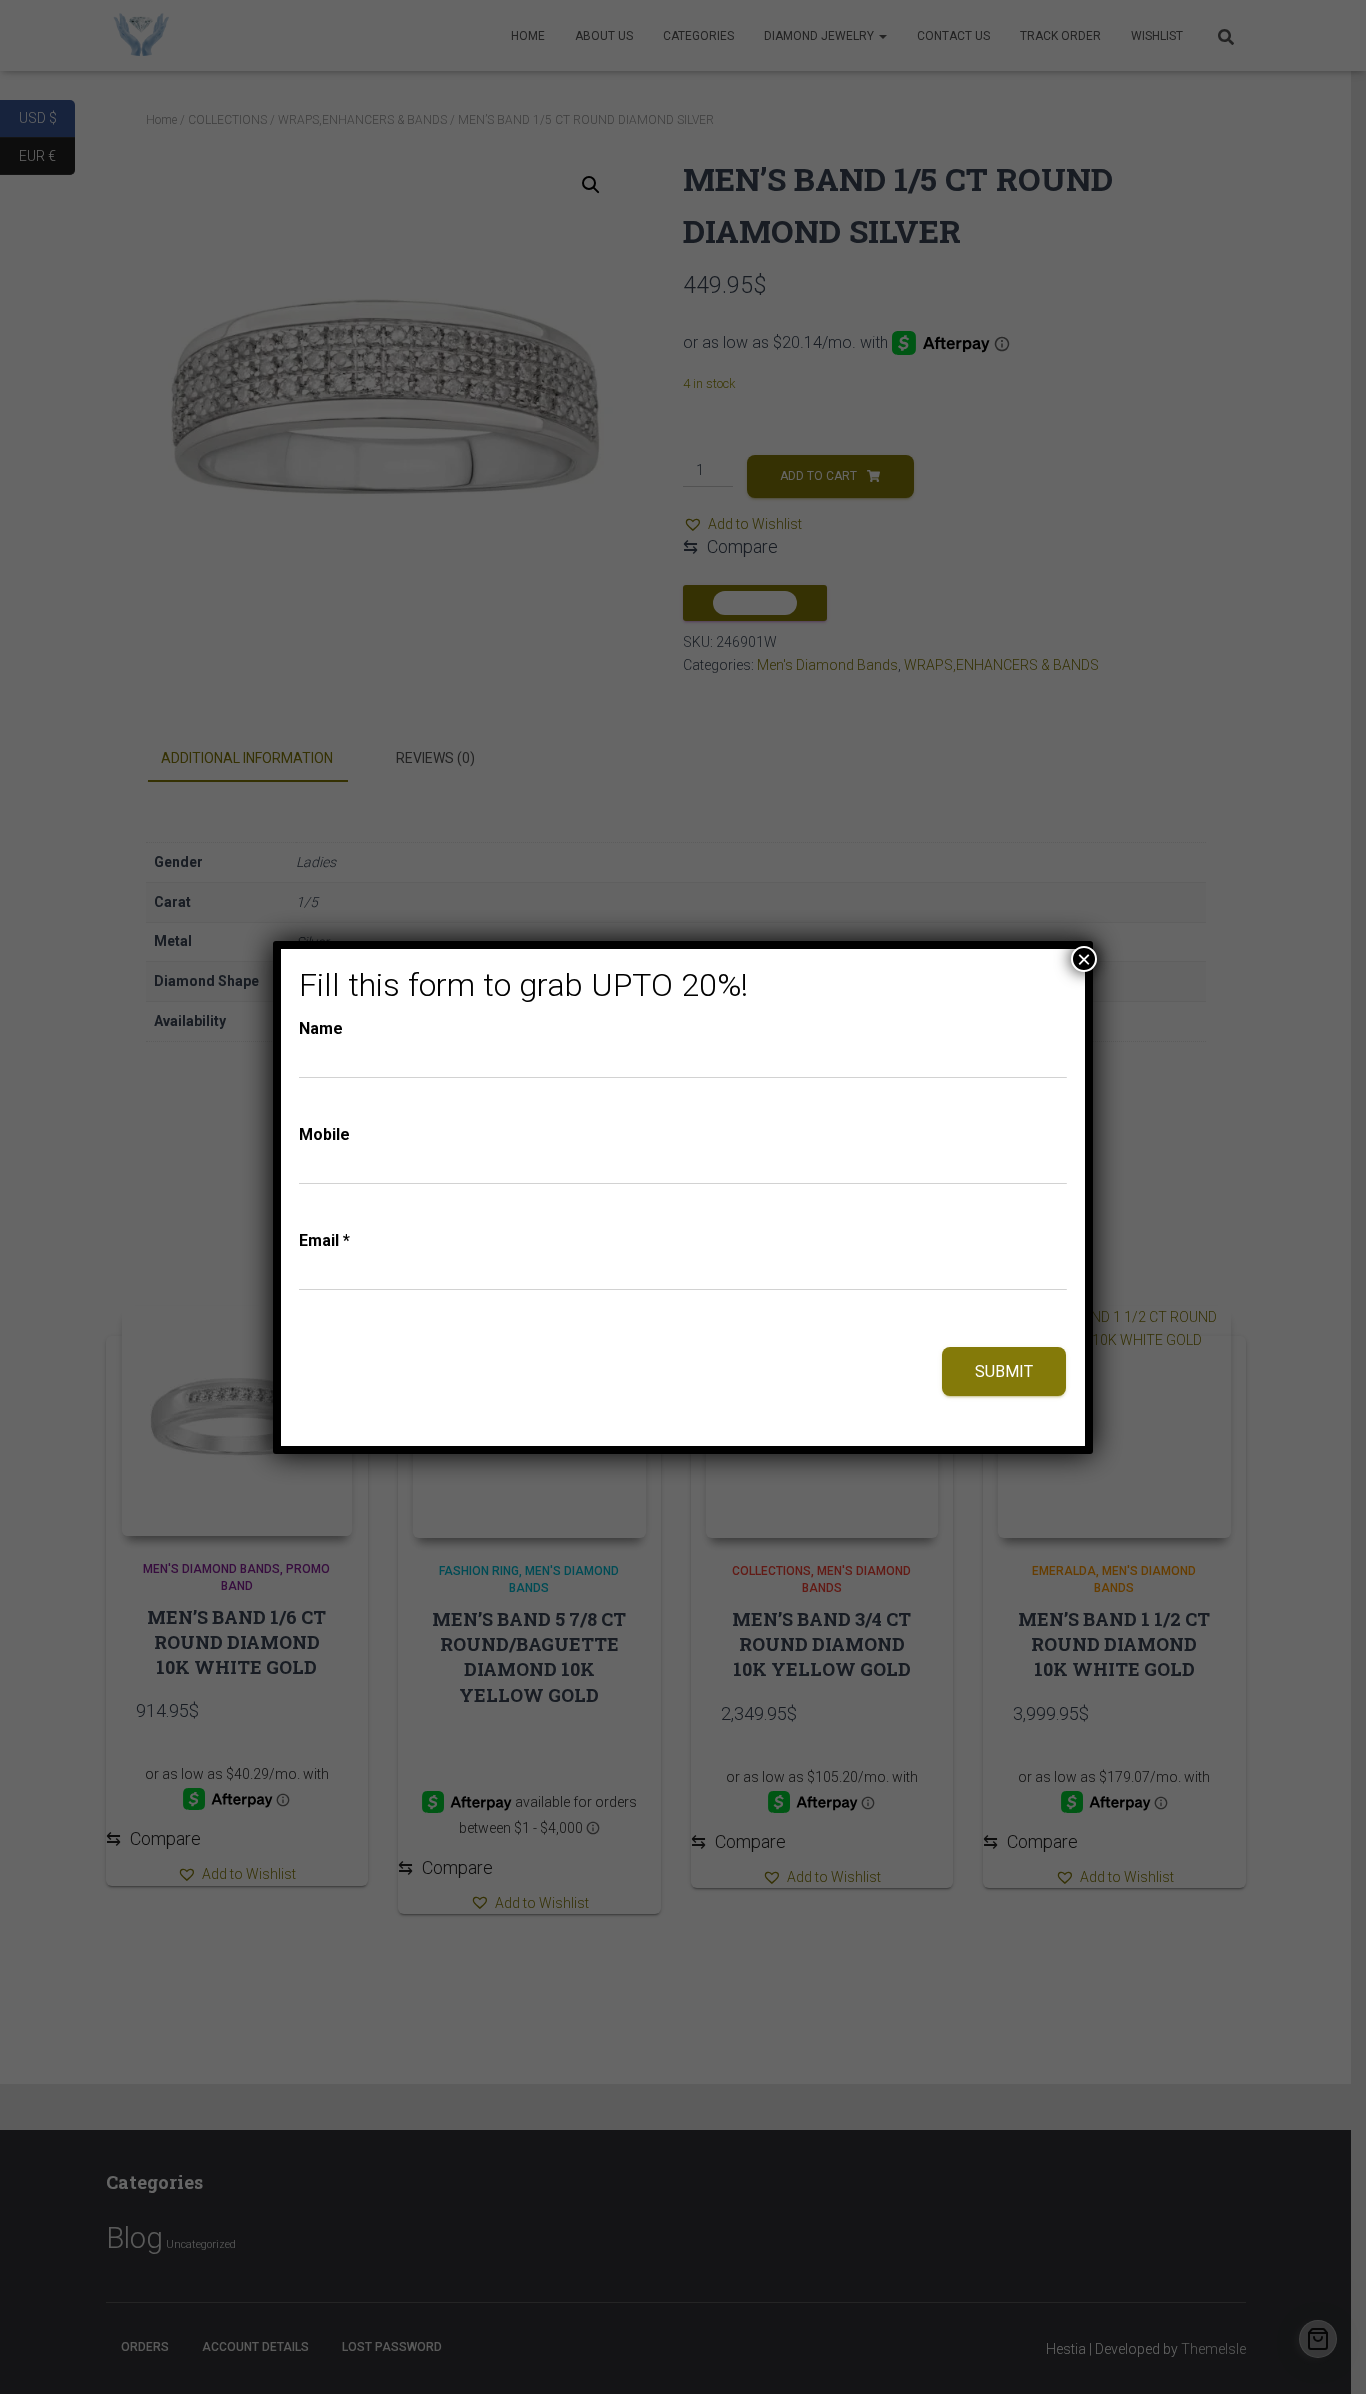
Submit (1004, 1371)
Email (324, 1240)
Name (321, 1028)
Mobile (324, 1134)
